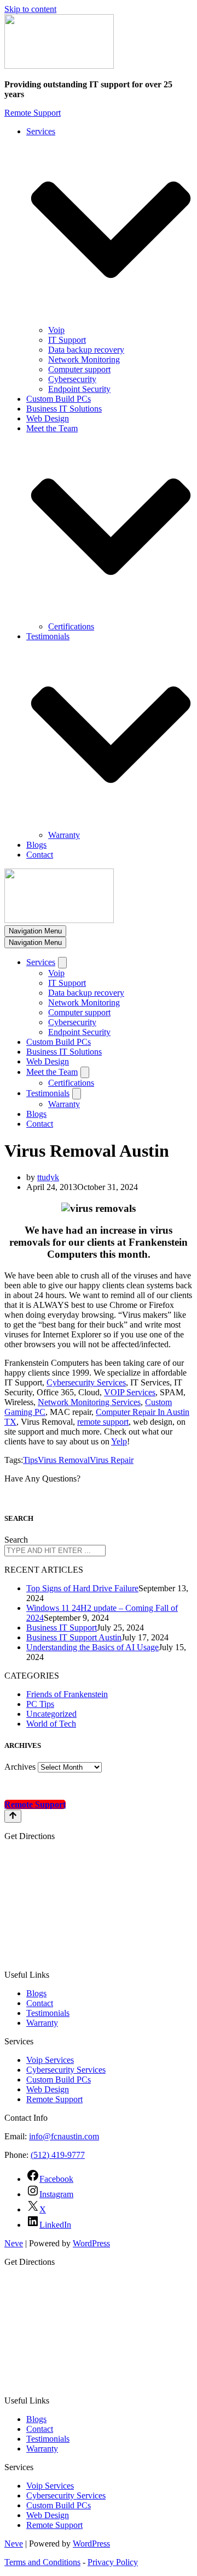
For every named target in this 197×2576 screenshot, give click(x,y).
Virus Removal (64, 1460)
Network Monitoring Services (89, 1402)
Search (16, 1540)
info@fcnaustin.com (64, 2136)
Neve (14, 2243)
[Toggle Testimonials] (77, 1094)
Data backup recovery (86, 350)
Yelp (119, 1441)
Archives (20, 1767)
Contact (40, 855)
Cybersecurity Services (86, 1382)
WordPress (91, 2243)
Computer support (79, 369)
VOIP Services (130, 1392)
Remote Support (33, 113)
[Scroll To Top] (13, 1816)
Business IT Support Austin (74, 1637)
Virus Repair (112, 1460)
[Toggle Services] (62, 963)
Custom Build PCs (59, 399)
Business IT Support (62, 1628)
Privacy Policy (113, 2562)
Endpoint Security (79, 389)
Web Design (48, 418)
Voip (56, 330)
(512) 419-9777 (58, 2155)
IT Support (67, 340)
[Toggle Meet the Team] (85, 1072)
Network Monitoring (84, 359)
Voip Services (50, 2060)
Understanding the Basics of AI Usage (92, 1647)
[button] (111, 231)
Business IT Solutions (64, 409)
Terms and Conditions (42, 2562)
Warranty (64, 835)
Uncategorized (51, 1714)
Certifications (71, 626)
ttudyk (48, 1177)
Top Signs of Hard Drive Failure (82, 1588)
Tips (30, 1460)
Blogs (36, 845)
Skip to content (30, 9)
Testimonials (48, 2013)
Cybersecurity (72, 379)
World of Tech (51, 1724)
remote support (103, 1422)
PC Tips (40, 1704)
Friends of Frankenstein (67, 1694)
